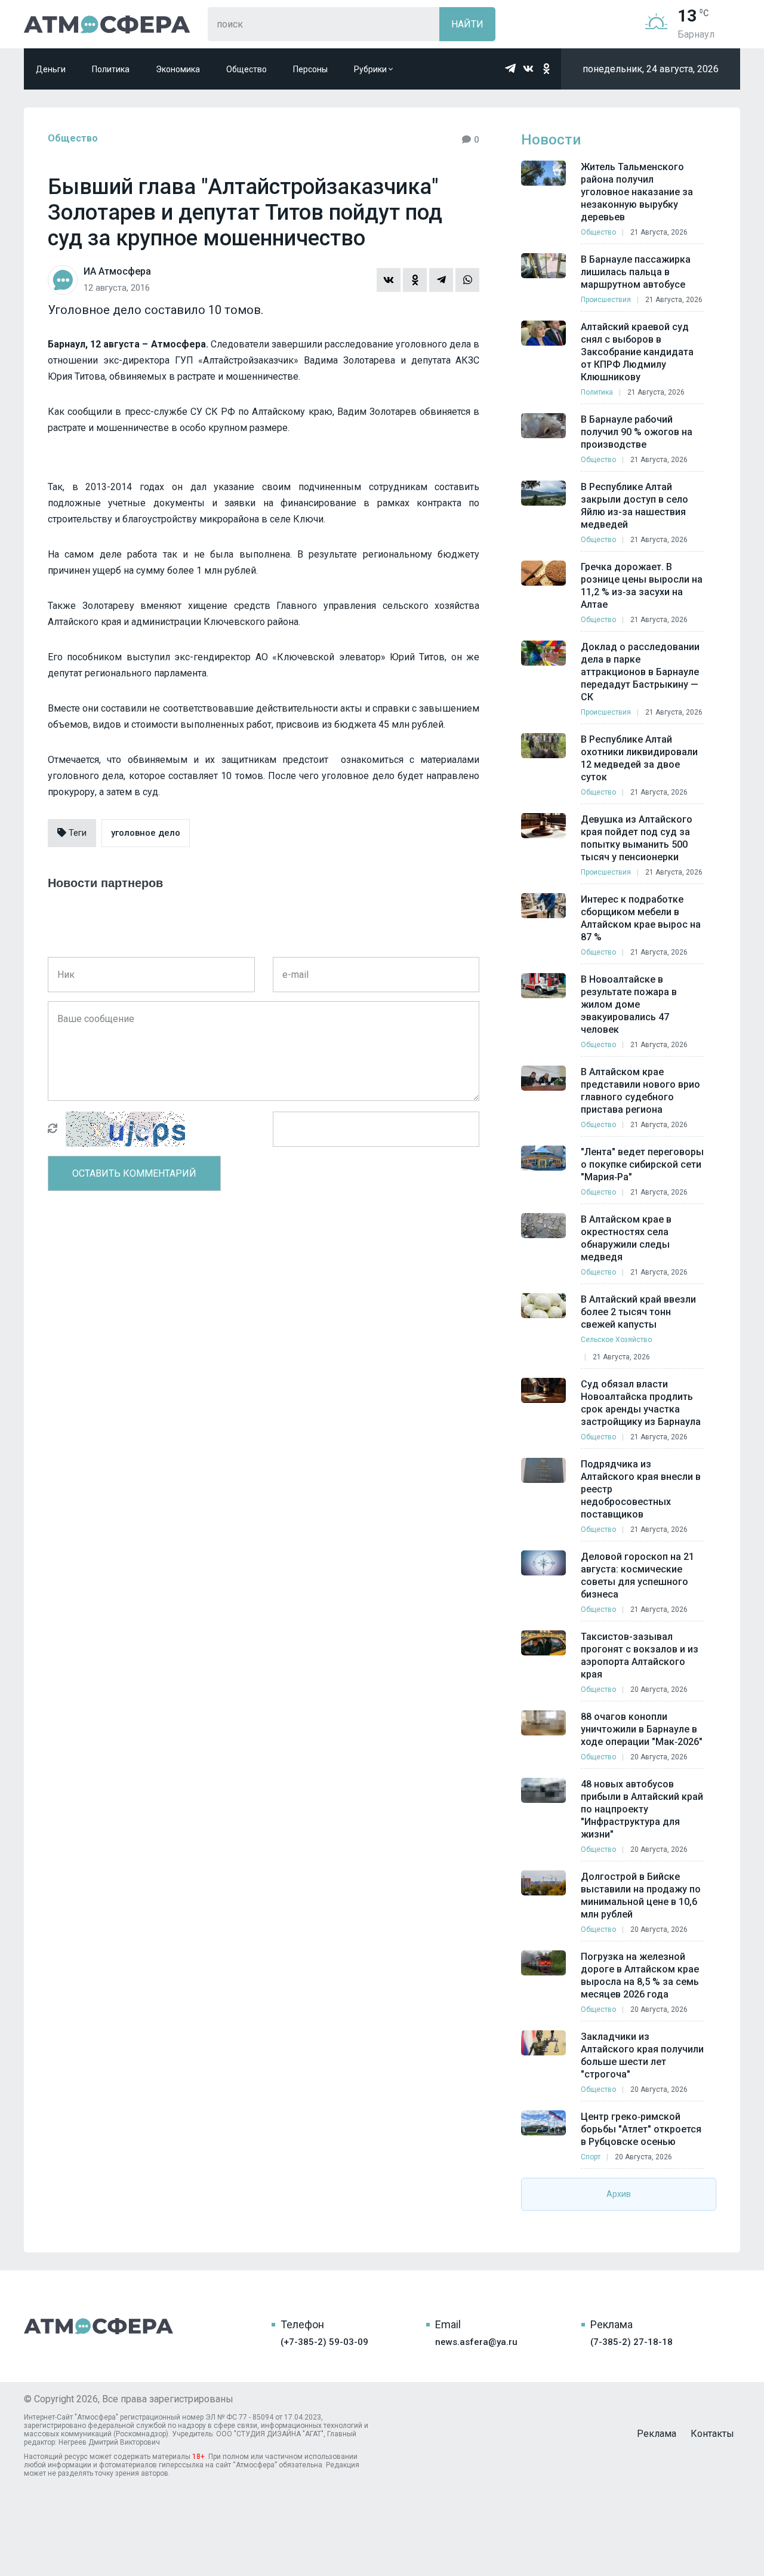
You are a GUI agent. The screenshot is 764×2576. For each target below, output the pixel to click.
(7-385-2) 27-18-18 (631, 2342)
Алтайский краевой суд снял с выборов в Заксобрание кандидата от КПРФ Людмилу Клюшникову (637, 352)
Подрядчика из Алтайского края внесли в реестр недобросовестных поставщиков (641, 1489)
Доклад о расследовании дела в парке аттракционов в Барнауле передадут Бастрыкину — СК (640, 672)
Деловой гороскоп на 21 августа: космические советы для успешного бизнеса (637, 1575)
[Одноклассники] (415, 280)
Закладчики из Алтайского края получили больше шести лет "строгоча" (642, 2055)
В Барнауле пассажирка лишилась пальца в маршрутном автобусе (636, 272)
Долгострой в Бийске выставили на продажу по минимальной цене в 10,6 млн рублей (641, 1895)
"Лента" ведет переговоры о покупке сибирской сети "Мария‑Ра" (642, 1164)
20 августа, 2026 (659, 1689)
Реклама (657, 2434)
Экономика (178, 69)
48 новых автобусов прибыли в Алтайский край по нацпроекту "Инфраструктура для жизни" (642, 1809)
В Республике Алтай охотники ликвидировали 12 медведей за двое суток (639, 758)
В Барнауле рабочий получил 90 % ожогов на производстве (637, 432)
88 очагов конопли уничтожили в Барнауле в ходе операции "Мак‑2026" (642, 1729)
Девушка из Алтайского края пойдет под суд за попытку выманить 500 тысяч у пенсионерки (637, 838)
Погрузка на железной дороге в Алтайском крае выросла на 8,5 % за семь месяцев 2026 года (640, 1975)
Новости (551, 140)
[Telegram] (441, 280)
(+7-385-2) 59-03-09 (324, 2342)
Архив (619, 2194)
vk (528, 69)
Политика (111, 69)
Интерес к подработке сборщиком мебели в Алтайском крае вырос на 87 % (641, 918)
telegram (510, 69)
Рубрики (371, 69)
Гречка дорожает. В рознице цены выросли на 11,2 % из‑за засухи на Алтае (642, 586)
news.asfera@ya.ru (476, 2342)
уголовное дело (146, 833)
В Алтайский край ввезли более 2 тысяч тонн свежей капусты (638, 1312)
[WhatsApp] (467, 280)
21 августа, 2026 (659, 232)
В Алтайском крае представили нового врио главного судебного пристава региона (640, 1091)
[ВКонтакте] (389, 280)
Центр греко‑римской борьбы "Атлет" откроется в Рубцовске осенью (641, 2129)
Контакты (712, 2434)
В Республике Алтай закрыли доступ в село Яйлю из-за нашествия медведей (634, 506)
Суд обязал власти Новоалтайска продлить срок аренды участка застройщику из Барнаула (641, 1403)
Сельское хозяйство (616, 1340)
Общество (247, 69)
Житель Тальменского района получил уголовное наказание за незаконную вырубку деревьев (637, 192)
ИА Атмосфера (107, 24)
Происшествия (606, 300)
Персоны (310, 69)
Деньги (51, 69)
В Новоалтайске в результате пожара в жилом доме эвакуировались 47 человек (629, 1004)
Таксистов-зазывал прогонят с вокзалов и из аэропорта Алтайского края (640, 1655)
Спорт (591, 2157)
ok (546, 69)
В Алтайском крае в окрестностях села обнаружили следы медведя (626, 1238)
